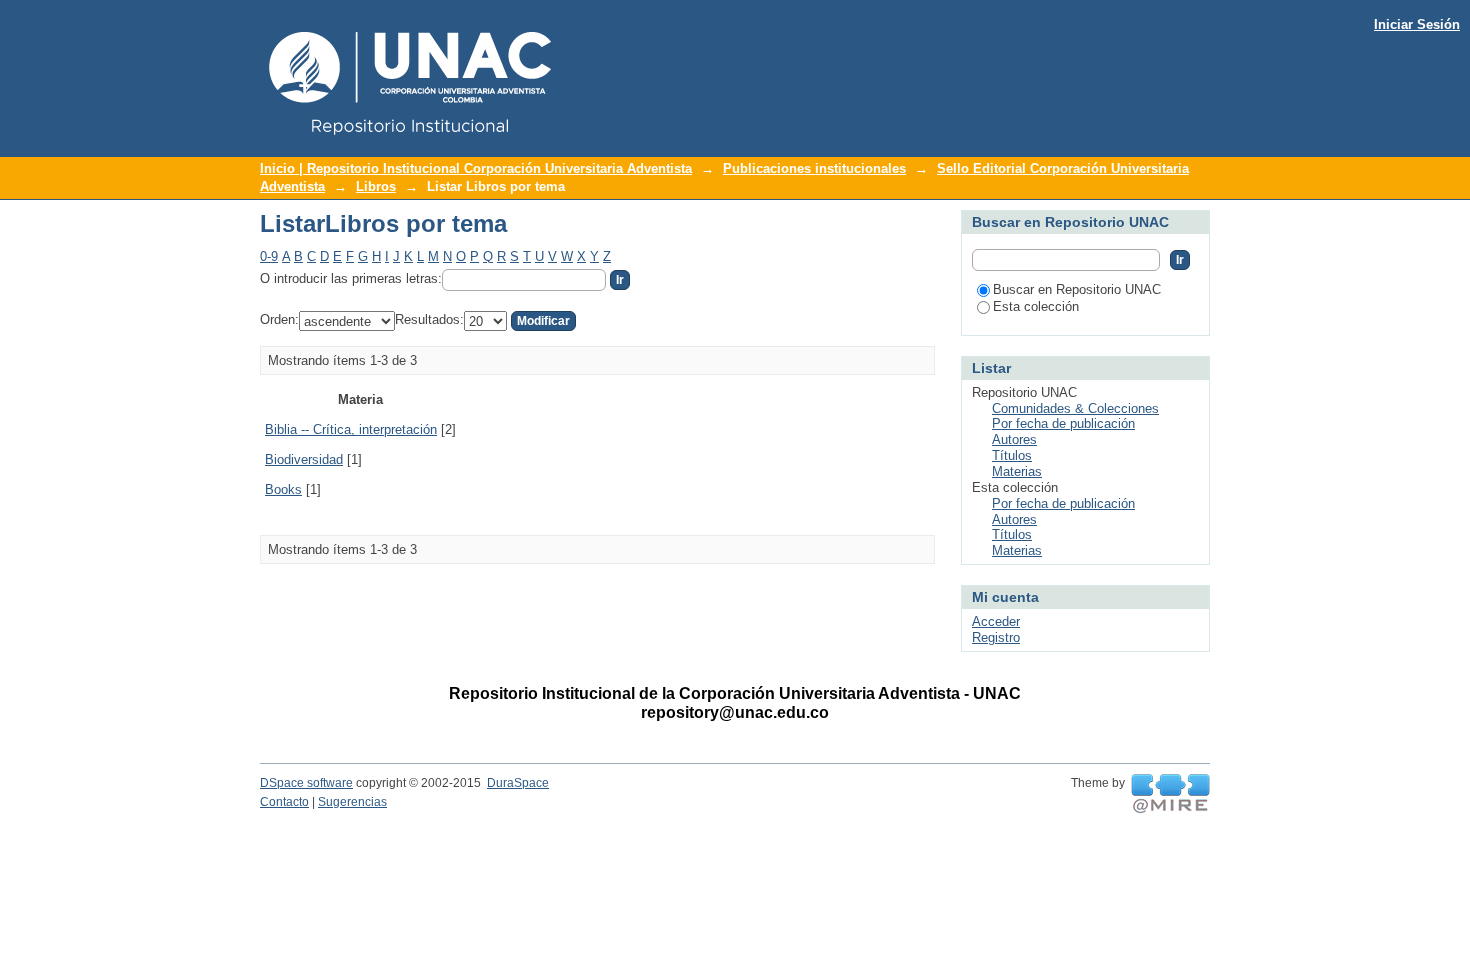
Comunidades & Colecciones (1075, 408)
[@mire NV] (1170, 794)
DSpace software (306, 783)
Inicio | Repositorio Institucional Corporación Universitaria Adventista (476, 168)
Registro (996, 637)
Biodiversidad (304, 459)
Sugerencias (352, 802)
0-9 (269, 256)
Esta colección (1036, 306)
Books (283, 489)
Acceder (996, 621)
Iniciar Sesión (1417, 24)
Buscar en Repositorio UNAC (1077, 289)
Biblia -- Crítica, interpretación (351, 429)
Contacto (284, 802)
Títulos (1012, 455)
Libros (376, 186)
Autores (1014, 439)
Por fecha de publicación (1063, 423)
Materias (1017, 471)
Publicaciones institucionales (814, 168)
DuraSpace (518, 783)
